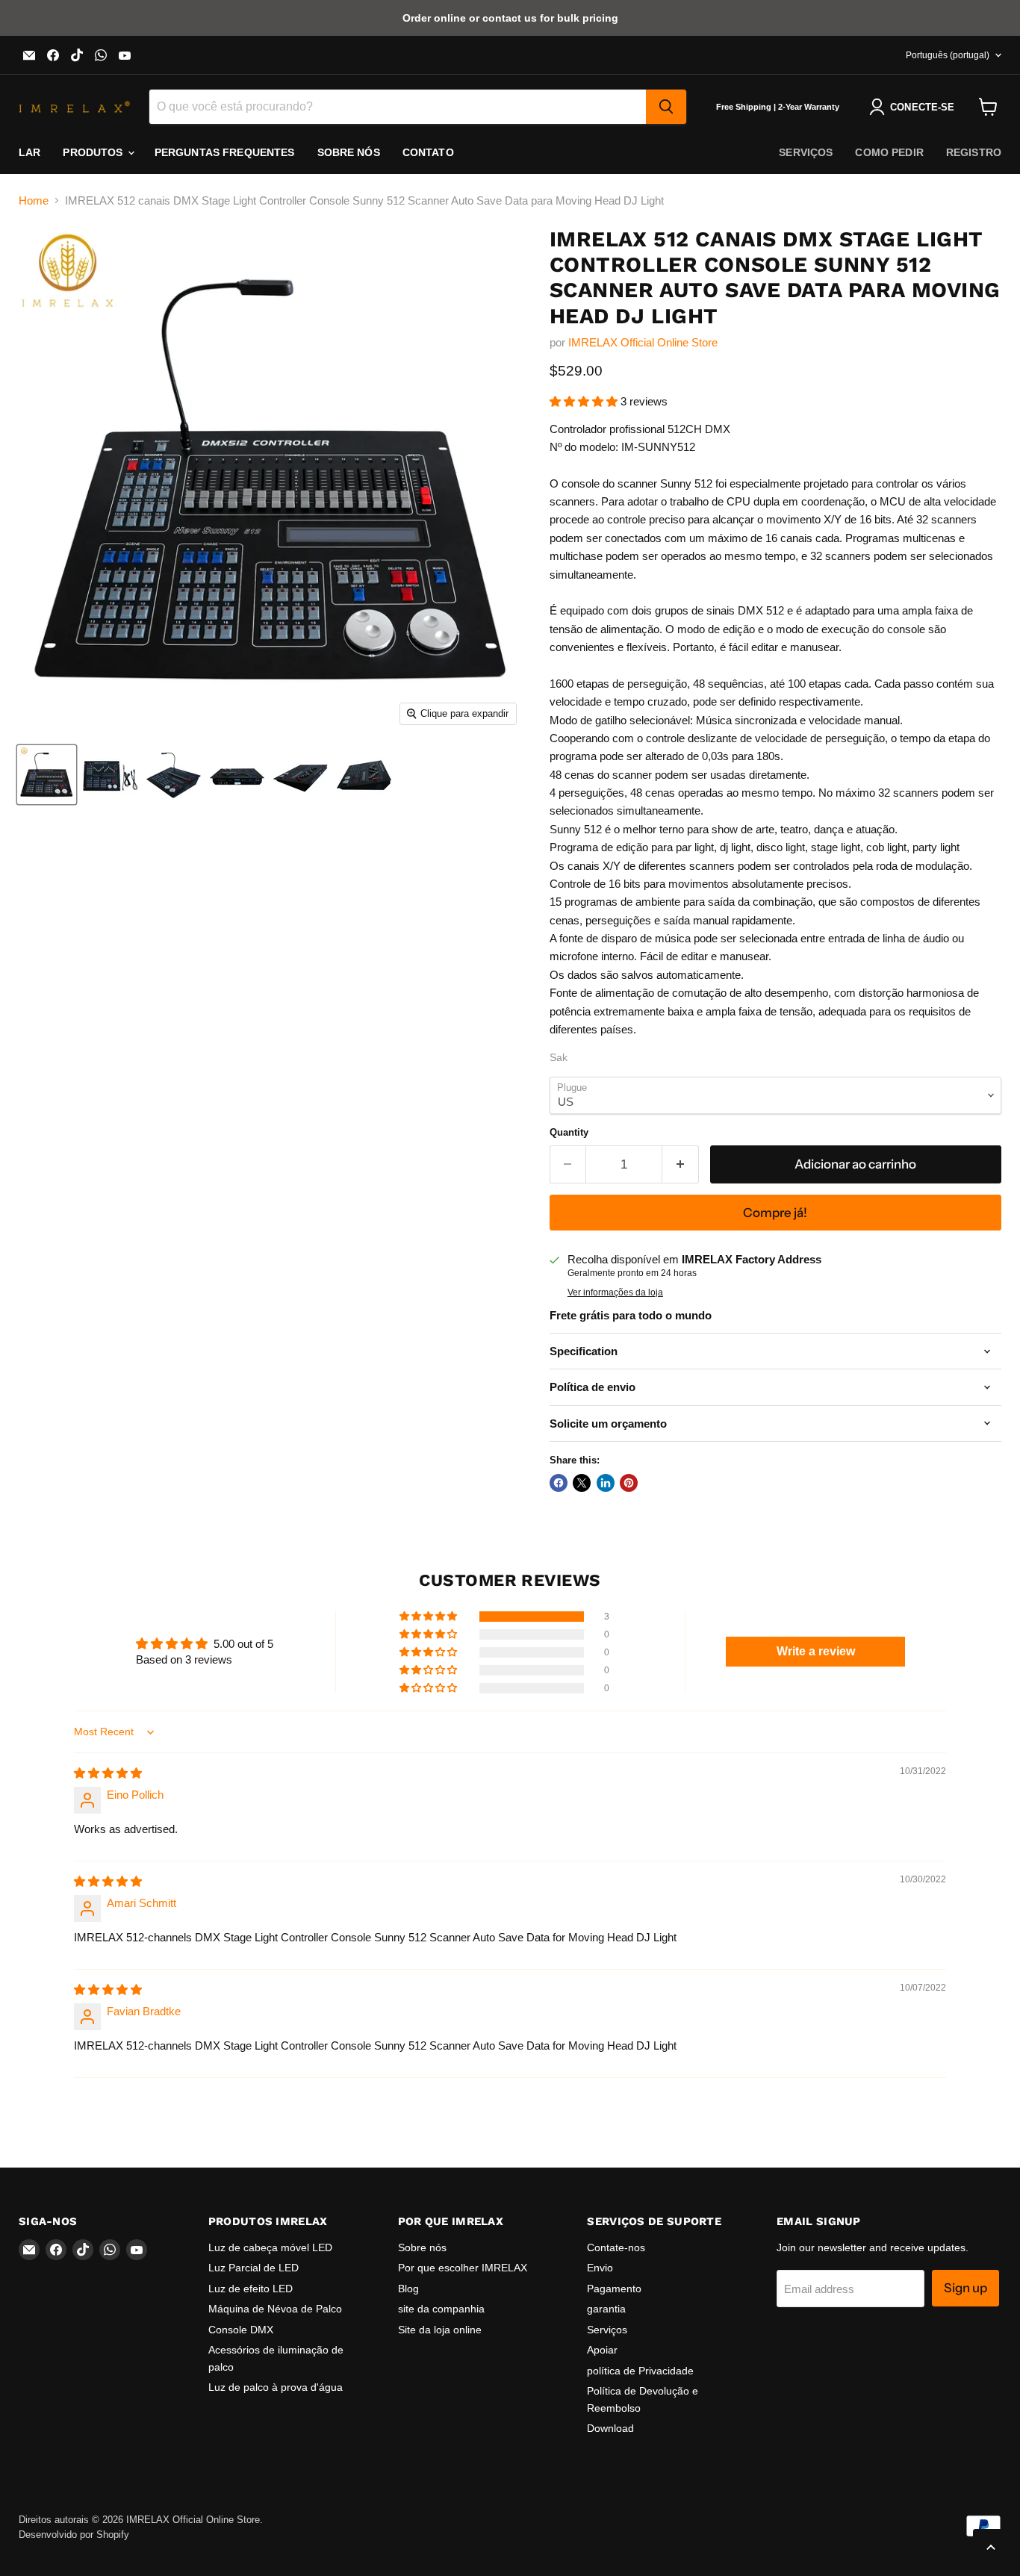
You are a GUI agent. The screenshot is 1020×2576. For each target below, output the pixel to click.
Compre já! (775, 1213)
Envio (600, 2268)
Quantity (569, 1132)
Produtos (94, 152)
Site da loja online (440, 2330)
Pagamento (614, 2289)
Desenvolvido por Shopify (74, 2535)
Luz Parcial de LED (254, 2268)
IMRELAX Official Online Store (643, 342)
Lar (29, 152)
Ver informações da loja (615, 1292)
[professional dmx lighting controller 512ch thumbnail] (110, 775)
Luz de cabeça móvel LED (270, 2247)
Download (610, 2428)
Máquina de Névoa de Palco (275, 2309)
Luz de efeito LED (251, 2289)
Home (34, 200)
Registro (974, 152)
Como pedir (889, 152)
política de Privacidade (640, 2371)
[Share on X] (582, 1483)
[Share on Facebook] (559, 1483)
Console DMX (241, 2330)
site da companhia (441, 2309)
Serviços (806, 152)
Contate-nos (616, 2247)
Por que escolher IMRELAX (463, 2268)
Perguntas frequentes (225, 152)
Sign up (965, 2288)
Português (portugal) (948, 55)
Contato (428, 152)
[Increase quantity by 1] (681, 1164)
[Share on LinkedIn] (606, 1483)
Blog (408, 2289)
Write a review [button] (816, 1651)
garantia (606, 2309)
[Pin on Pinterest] (629, 1483)
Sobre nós (349, 152)
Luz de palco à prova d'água (276, 2387)
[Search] (666, 107)
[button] (585, 401)
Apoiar (602, 2350)
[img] (108, 1773)
